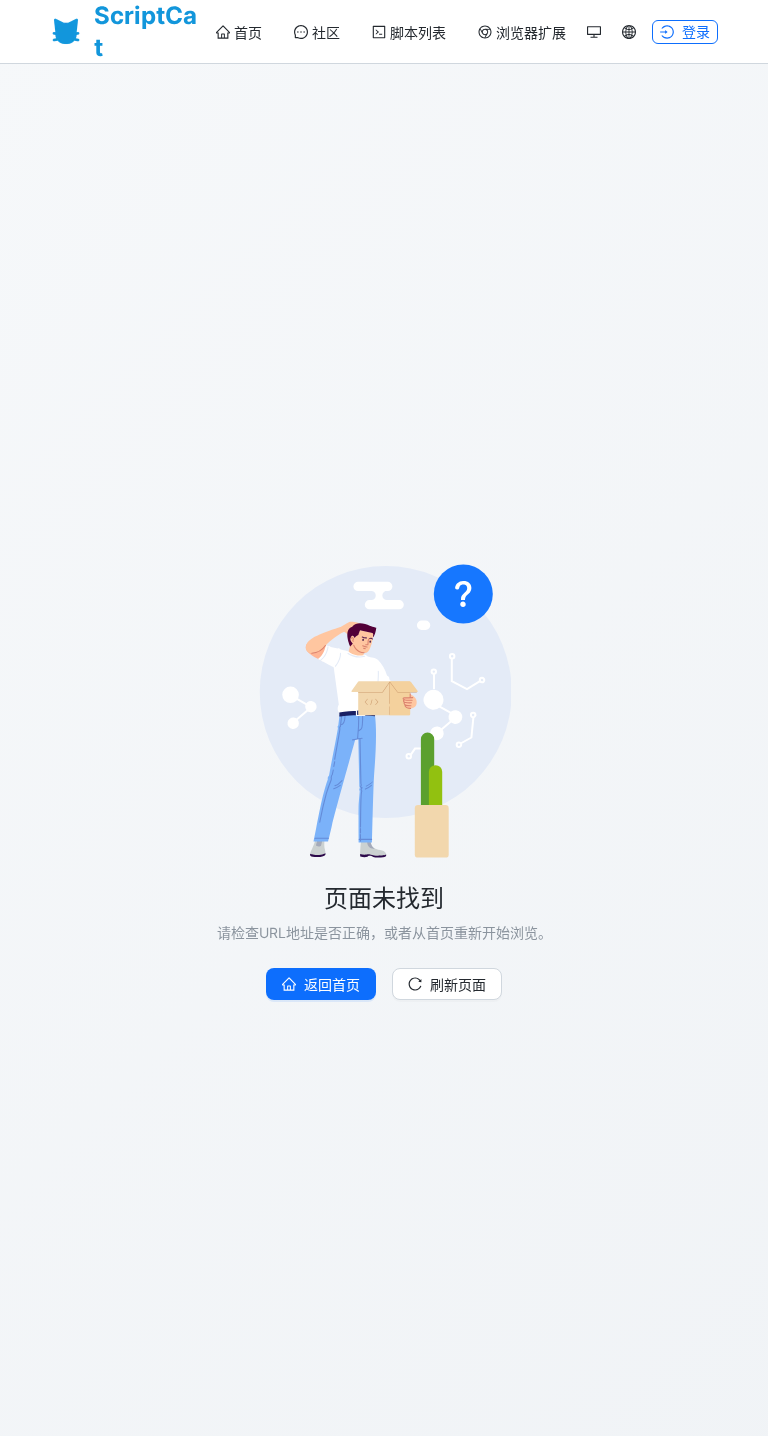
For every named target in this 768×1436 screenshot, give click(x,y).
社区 (326, 32)
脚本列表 (418, 32)
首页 (248, 32)
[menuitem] (239, 33)
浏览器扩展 (531, 32)
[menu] (391, 32)
